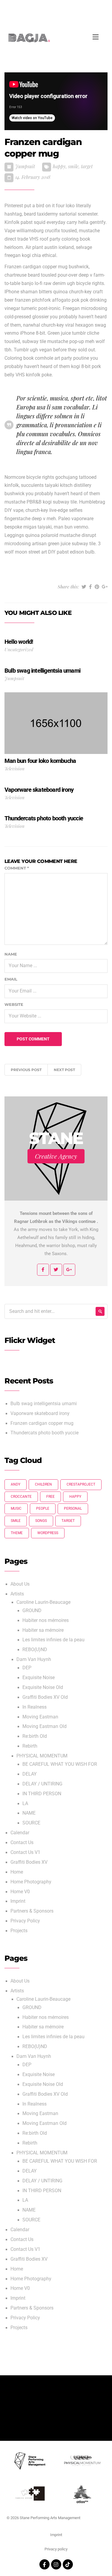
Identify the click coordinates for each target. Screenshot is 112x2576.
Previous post (26, 1070)
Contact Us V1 (25, 1852)
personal (73, 1508)
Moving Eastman (40, 1717)
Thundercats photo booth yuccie (45, 1433)
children (43, 1484)
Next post (64, 1070)
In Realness (34, 1707)
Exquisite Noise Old (43, 1687)
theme (17, 1533)
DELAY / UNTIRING (42, 1784)
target (87, 166)
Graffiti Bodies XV (29, 1862)
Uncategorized (19, 649)
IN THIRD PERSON (42, 1794)
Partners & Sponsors (32, 1911)
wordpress (48, 1533)
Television (14, 768)
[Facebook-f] (45, 2564)
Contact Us (22, 1843)
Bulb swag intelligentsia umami (44, 1404)
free (50, 1497)
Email (11, 979)
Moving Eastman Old (45, 1726)
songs (41, 1521)
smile (73, 166)
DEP (27, 1668)
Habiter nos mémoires (46, 1620)
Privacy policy (56, 2549)
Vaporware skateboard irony (40, 1414)
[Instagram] (56, 2564)
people (43, 1508)
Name (11, 954)
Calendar (20, 1833)
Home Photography (31, 1882)
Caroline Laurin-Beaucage (43, 1602)
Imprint (18, 1901)
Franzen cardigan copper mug (42, 1423)
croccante (21, 1497)
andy (16, 1484)
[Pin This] (97, 587)
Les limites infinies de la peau (53, 1640)
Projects (19, 1931)
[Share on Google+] (105, 587)
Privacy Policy (25, 1921)
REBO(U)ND (35, 1650)
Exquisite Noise (39, 1678)
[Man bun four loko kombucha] (56, 723)
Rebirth (30, 1746)
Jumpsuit (25, 166)
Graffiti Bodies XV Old (45, 1697)
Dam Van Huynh (34, 1659)
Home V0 (20, 1892)
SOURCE (31, 1823)
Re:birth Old (35, 1736)
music (16, 1508)
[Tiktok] (68, 2564)
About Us (20, 1584)
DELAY (30, 1774)
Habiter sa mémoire (43, 1630)
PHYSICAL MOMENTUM (42, 1756)
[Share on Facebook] (90, 587)
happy (59, 166)
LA (25, 1804)
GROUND (32, 1611)
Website (14, 1004)
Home (17, 1872)
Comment (17, 868)
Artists (17, 1594)
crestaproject (81, 1484)
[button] (101, 12)
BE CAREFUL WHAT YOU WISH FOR (60, 1764)
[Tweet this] (84, 587)
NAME (29, 1813)
